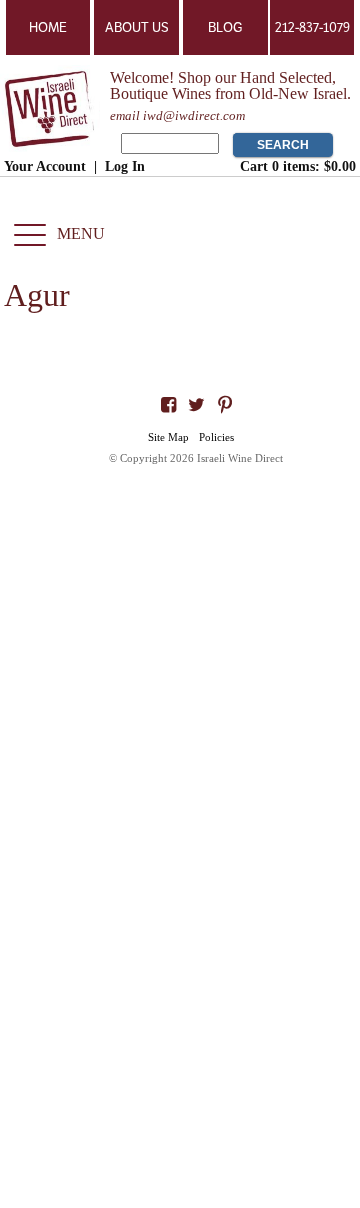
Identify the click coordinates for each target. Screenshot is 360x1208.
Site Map (168, 437)
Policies (216, 437)
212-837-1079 (312, 27)
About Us (137, 27)
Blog (225, 27)
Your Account (45, 166)
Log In (125, 166)
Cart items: (298, 166)
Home (48, 27)
